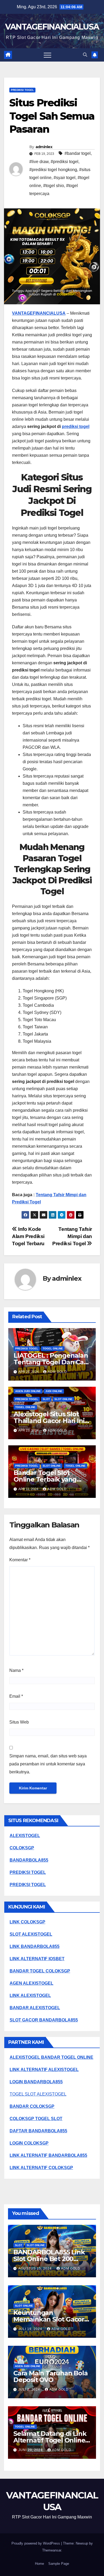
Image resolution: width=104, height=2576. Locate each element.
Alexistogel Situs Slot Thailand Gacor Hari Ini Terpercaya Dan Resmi (49, 1421)
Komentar (20, 1560)
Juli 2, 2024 (30, 2389)
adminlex (44, 147)
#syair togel (65, 178)
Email (16, 1696)
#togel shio (54, 186)
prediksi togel (76, 426)
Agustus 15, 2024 (36, 2268)
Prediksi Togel (22, 90)
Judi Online (54, 1391)
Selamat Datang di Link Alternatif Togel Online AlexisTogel (50, 2440)
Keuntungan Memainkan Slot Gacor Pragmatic (49, 2319)
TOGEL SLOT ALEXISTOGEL (38, 2094)
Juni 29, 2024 (31, 2450)
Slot (46, 1399)
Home (39, 2564)
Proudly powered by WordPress (36, 2543)
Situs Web (19, 1722)
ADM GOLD (57, 1372)
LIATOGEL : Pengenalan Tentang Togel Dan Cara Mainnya (52, 1362)
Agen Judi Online (28, 1391)
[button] (85, 55)
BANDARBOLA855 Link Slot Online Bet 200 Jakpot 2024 (49, 2259)
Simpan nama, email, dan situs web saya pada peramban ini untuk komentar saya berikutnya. (48, 1764)
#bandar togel (78, 153)
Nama (16, 1670)
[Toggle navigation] (47, 55)
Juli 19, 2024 (31, 2329)
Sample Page (59, 2564)
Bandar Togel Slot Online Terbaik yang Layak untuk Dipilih (45, 1479)
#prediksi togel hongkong (53, 170)
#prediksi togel (65, 162)
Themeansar (52, 2550)
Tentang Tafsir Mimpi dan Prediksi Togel (72, 1236)
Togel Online (53, 1348)
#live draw (39, 162)
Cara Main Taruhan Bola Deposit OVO (51, 2376)
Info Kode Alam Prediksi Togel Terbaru (28, 1236)
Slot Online (63, 1399)
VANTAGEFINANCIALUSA (52, 27)
